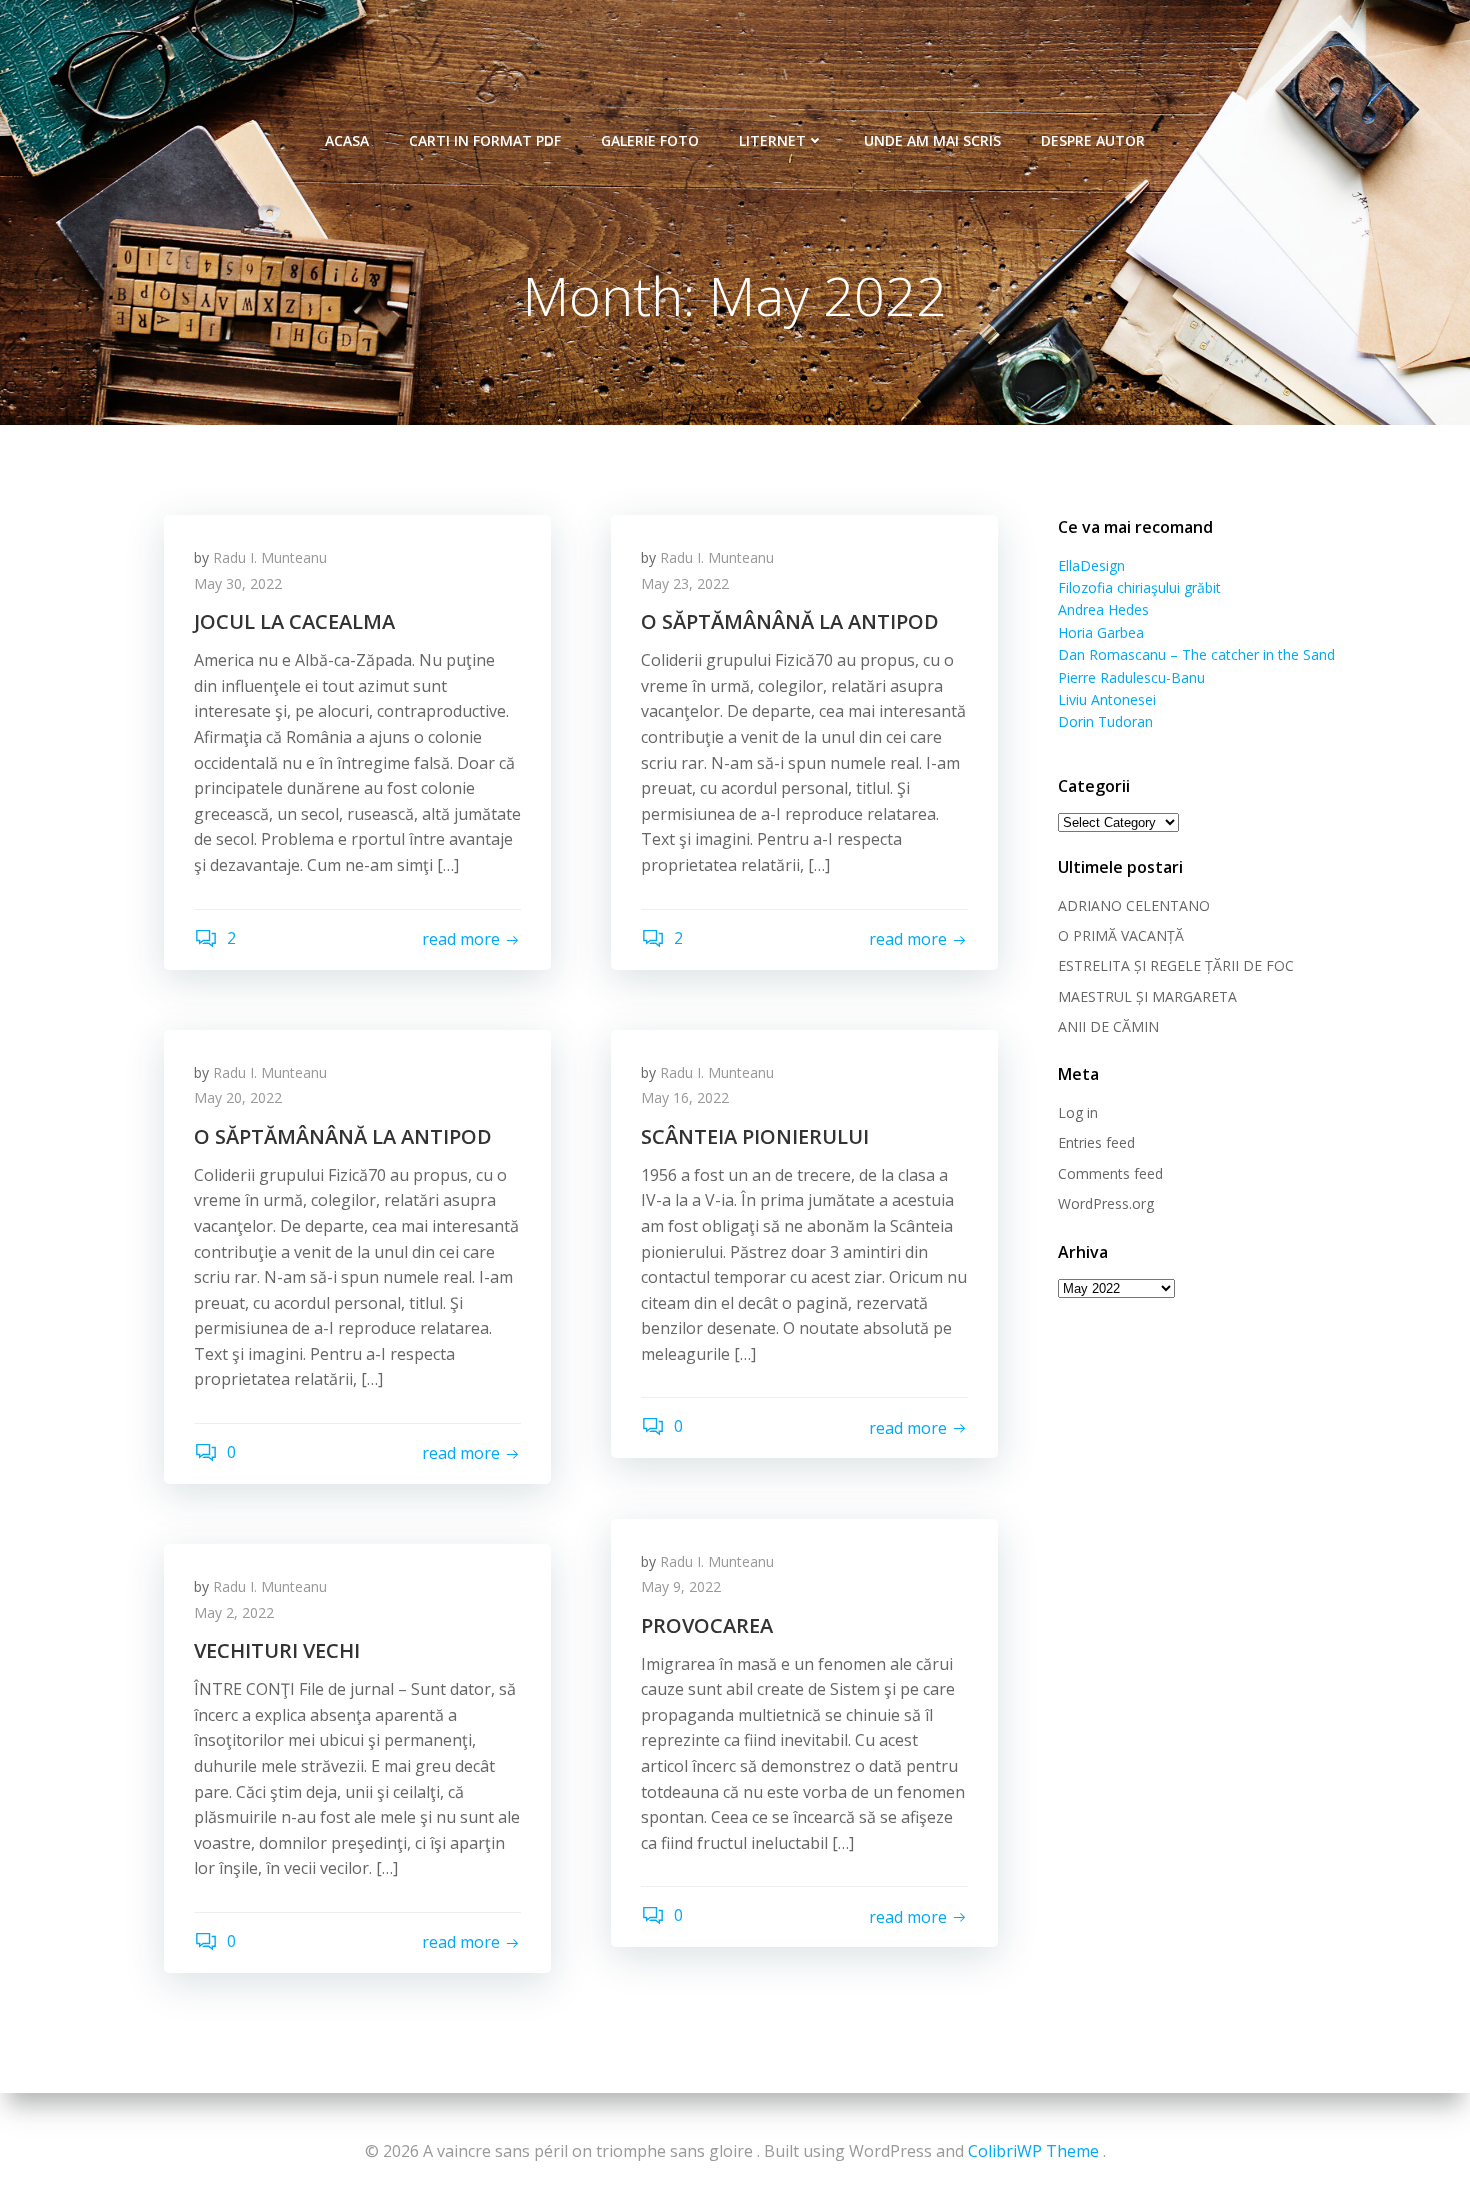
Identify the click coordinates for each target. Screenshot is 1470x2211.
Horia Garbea (1101, 632)
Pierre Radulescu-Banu (1131, 677)
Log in (1078, 1112)
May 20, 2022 (238, 1097)
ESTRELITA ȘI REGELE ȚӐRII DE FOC (1176, 965)
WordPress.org (1106, 1203)
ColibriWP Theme (1033, 2151)
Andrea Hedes (1103, 609)
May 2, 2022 (234, 1612)
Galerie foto (650, 140)
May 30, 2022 (238, 583)
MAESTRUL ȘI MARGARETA (1147, 996)
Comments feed (1110, 1173)
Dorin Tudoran (1105, 721)
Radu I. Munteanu (270, 557)
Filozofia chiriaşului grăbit (1139, 587)
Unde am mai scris (932, 140)
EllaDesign (1091, 565)
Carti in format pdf (485, 140)
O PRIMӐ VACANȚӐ (1121, 935)
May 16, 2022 (685, 1097)
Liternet (772, 140)
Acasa (347, 140)
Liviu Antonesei (1107, 699)
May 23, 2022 (685, 583)
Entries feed (1096, 1142)
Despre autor (1093, 140)
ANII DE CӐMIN (1108, 1026)
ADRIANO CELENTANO (1134, 905)
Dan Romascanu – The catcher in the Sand (1196, 654)
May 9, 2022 (681, 1586)
